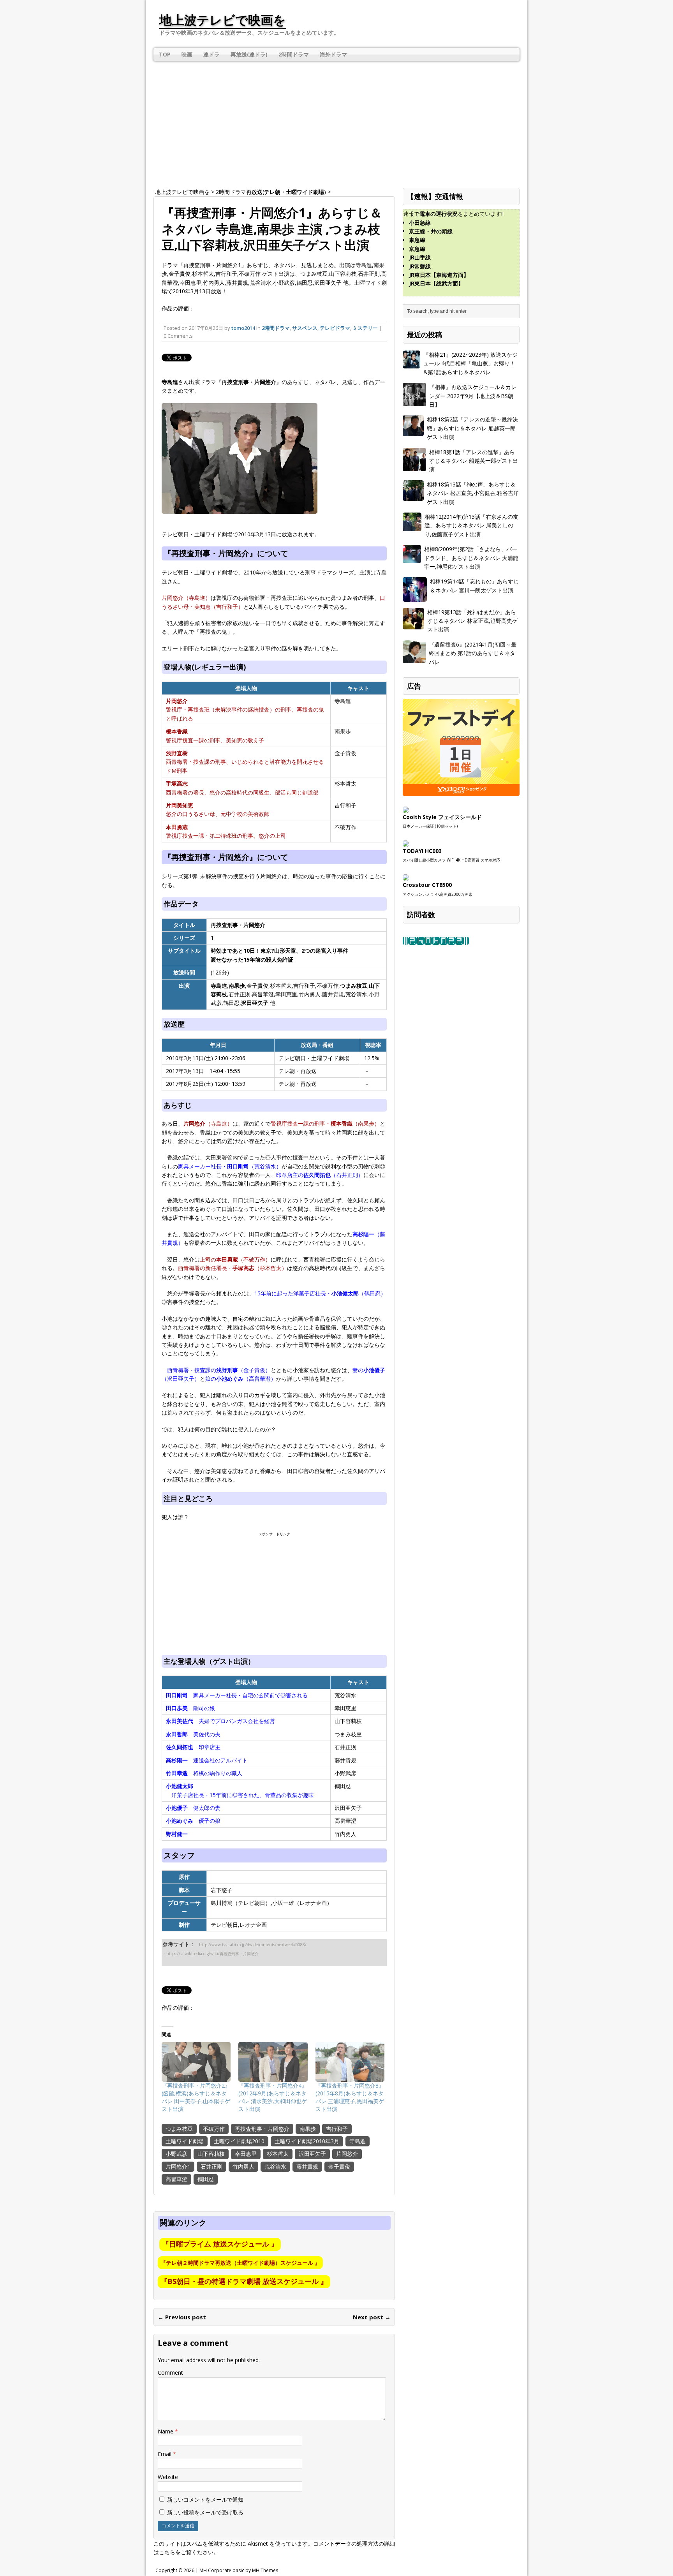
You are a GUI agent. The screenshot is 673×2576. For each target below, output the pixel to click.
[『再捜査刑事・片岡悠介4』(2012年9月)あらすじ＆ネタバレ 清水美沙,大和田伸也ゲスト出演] (273, 2062)
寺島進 (358, 2141)
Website (168, 2477)
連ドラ (211, 54)
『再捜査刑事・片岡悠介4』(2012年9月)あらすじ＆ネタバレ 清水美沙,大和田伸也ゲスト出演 (273, 2097)
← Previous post (182, 2317)
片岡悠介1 (178, 2166)
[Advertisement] (336, 120)
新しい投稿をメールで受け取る (205, 2512)
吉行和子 (337, 2129)
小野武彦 (176, 2154)
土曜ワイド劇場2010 (239, 2141)
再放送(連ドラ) (249, 54)
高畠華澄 (176, 2179)
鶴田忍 (206, 2179)
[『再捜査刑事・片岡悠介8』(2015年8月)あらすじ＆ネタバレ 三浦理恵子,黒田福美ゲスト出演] (350, 2062)
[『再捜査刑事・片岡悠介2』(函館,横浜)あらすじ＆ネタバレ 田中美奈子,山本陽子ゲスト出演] (196, 2062)
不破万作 (214, 2129)
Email (165, 2454)
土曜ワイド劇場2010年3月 (307, 2141)
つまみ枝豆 (179, 2129)
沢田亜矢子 (312, 2154)
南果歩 (308, 2129)
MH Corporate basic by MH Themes (239, 2570)
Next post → (372, 2317)
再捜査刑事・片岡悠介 (262, 2129)
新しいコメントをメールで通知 (205, 2499)
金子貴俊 (339, 2166)
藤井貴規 (307, 2166)
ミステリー (365, 328)
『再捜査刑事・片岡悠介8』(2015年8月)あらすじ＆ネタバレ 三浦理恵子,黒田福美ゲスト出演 (350, 2097)
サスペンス (305, 328)
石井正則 (211, 2166)
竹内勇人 (243, 2166)
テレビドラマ (335, 328)
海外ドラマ (333, 54)
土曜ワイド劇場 (185, 2141)
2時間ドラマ (294, 54)
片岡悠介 (347, 2154)
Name (166, 2431)
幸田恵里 (246, 2154)
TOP (165, 54)
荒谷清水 (275, 2166)
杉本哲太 (278, 2154)
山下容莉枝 (211, 2154)
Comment (170, 2372)
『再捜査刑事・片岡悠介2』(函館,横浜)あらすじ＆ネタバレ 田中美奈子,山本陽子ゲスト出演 (196, 2097)
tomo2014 (243, 328)
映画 (187, 54)
